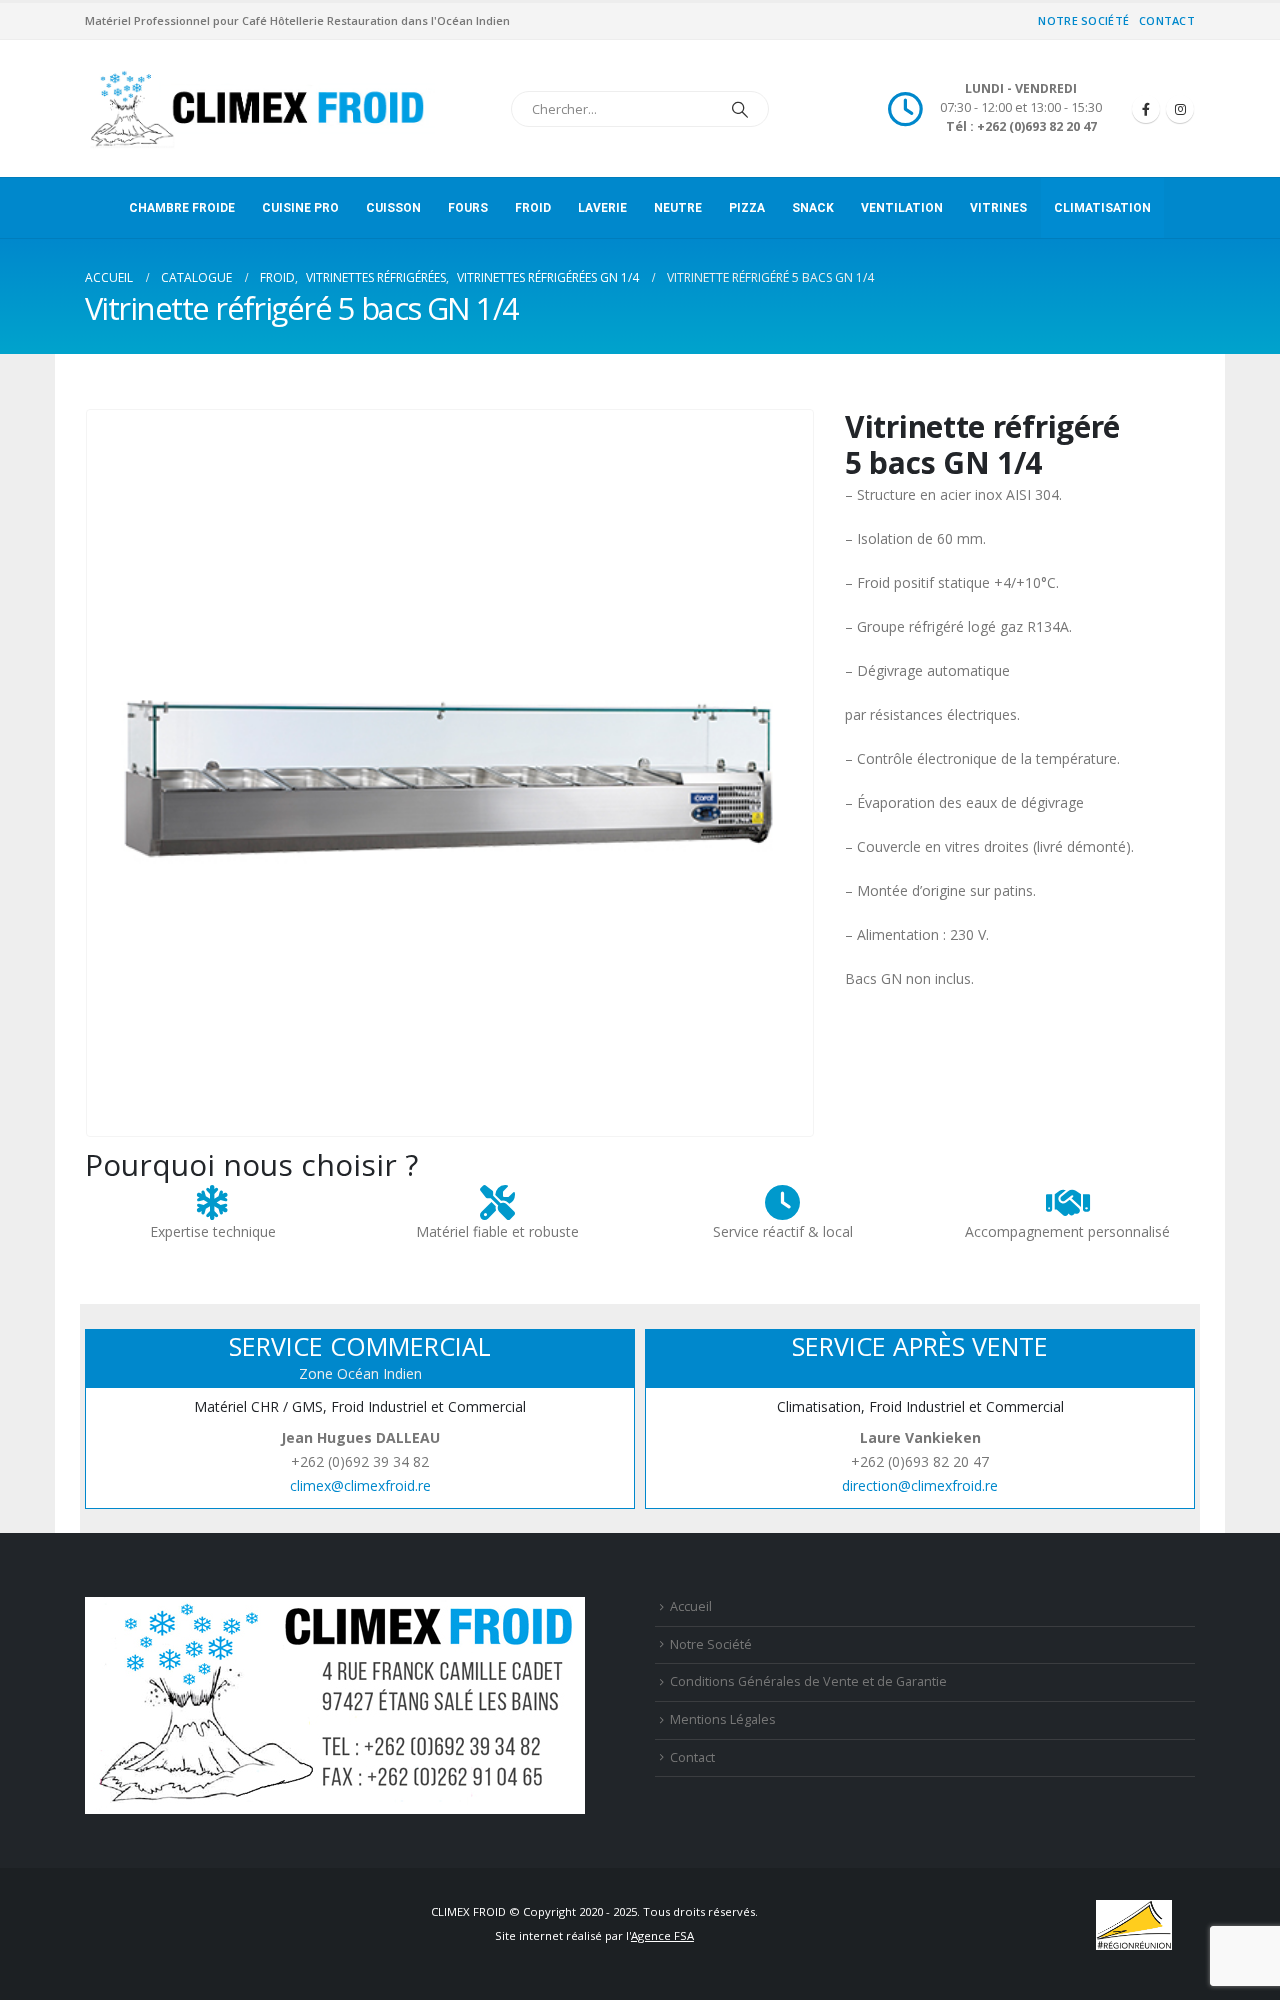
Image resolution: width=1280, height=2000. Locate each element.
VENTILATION (902, 208)
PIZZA (747, 208)
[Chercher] (740, 109)
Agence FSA (662, 1935)
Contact (1167, 20)
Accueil (691, 1606)
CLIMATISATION (1102, 208)
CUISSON (393, 208)
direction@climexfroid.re (920, 1485)
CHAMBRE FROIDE (182, 208)
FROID (533, 208)
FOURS (468, 208)
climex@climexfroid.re (360, 1485)
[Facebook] (1146, 109)
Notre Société (1083, 20)
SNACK (813, 208)
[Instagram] (1180, 109)
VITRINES (998, 208)
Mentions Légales (723, 1719)
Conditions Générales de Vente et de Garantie (808, 1681)
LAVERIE (602, 208)
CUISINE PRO (300, 208)
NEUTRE (678, 208)
